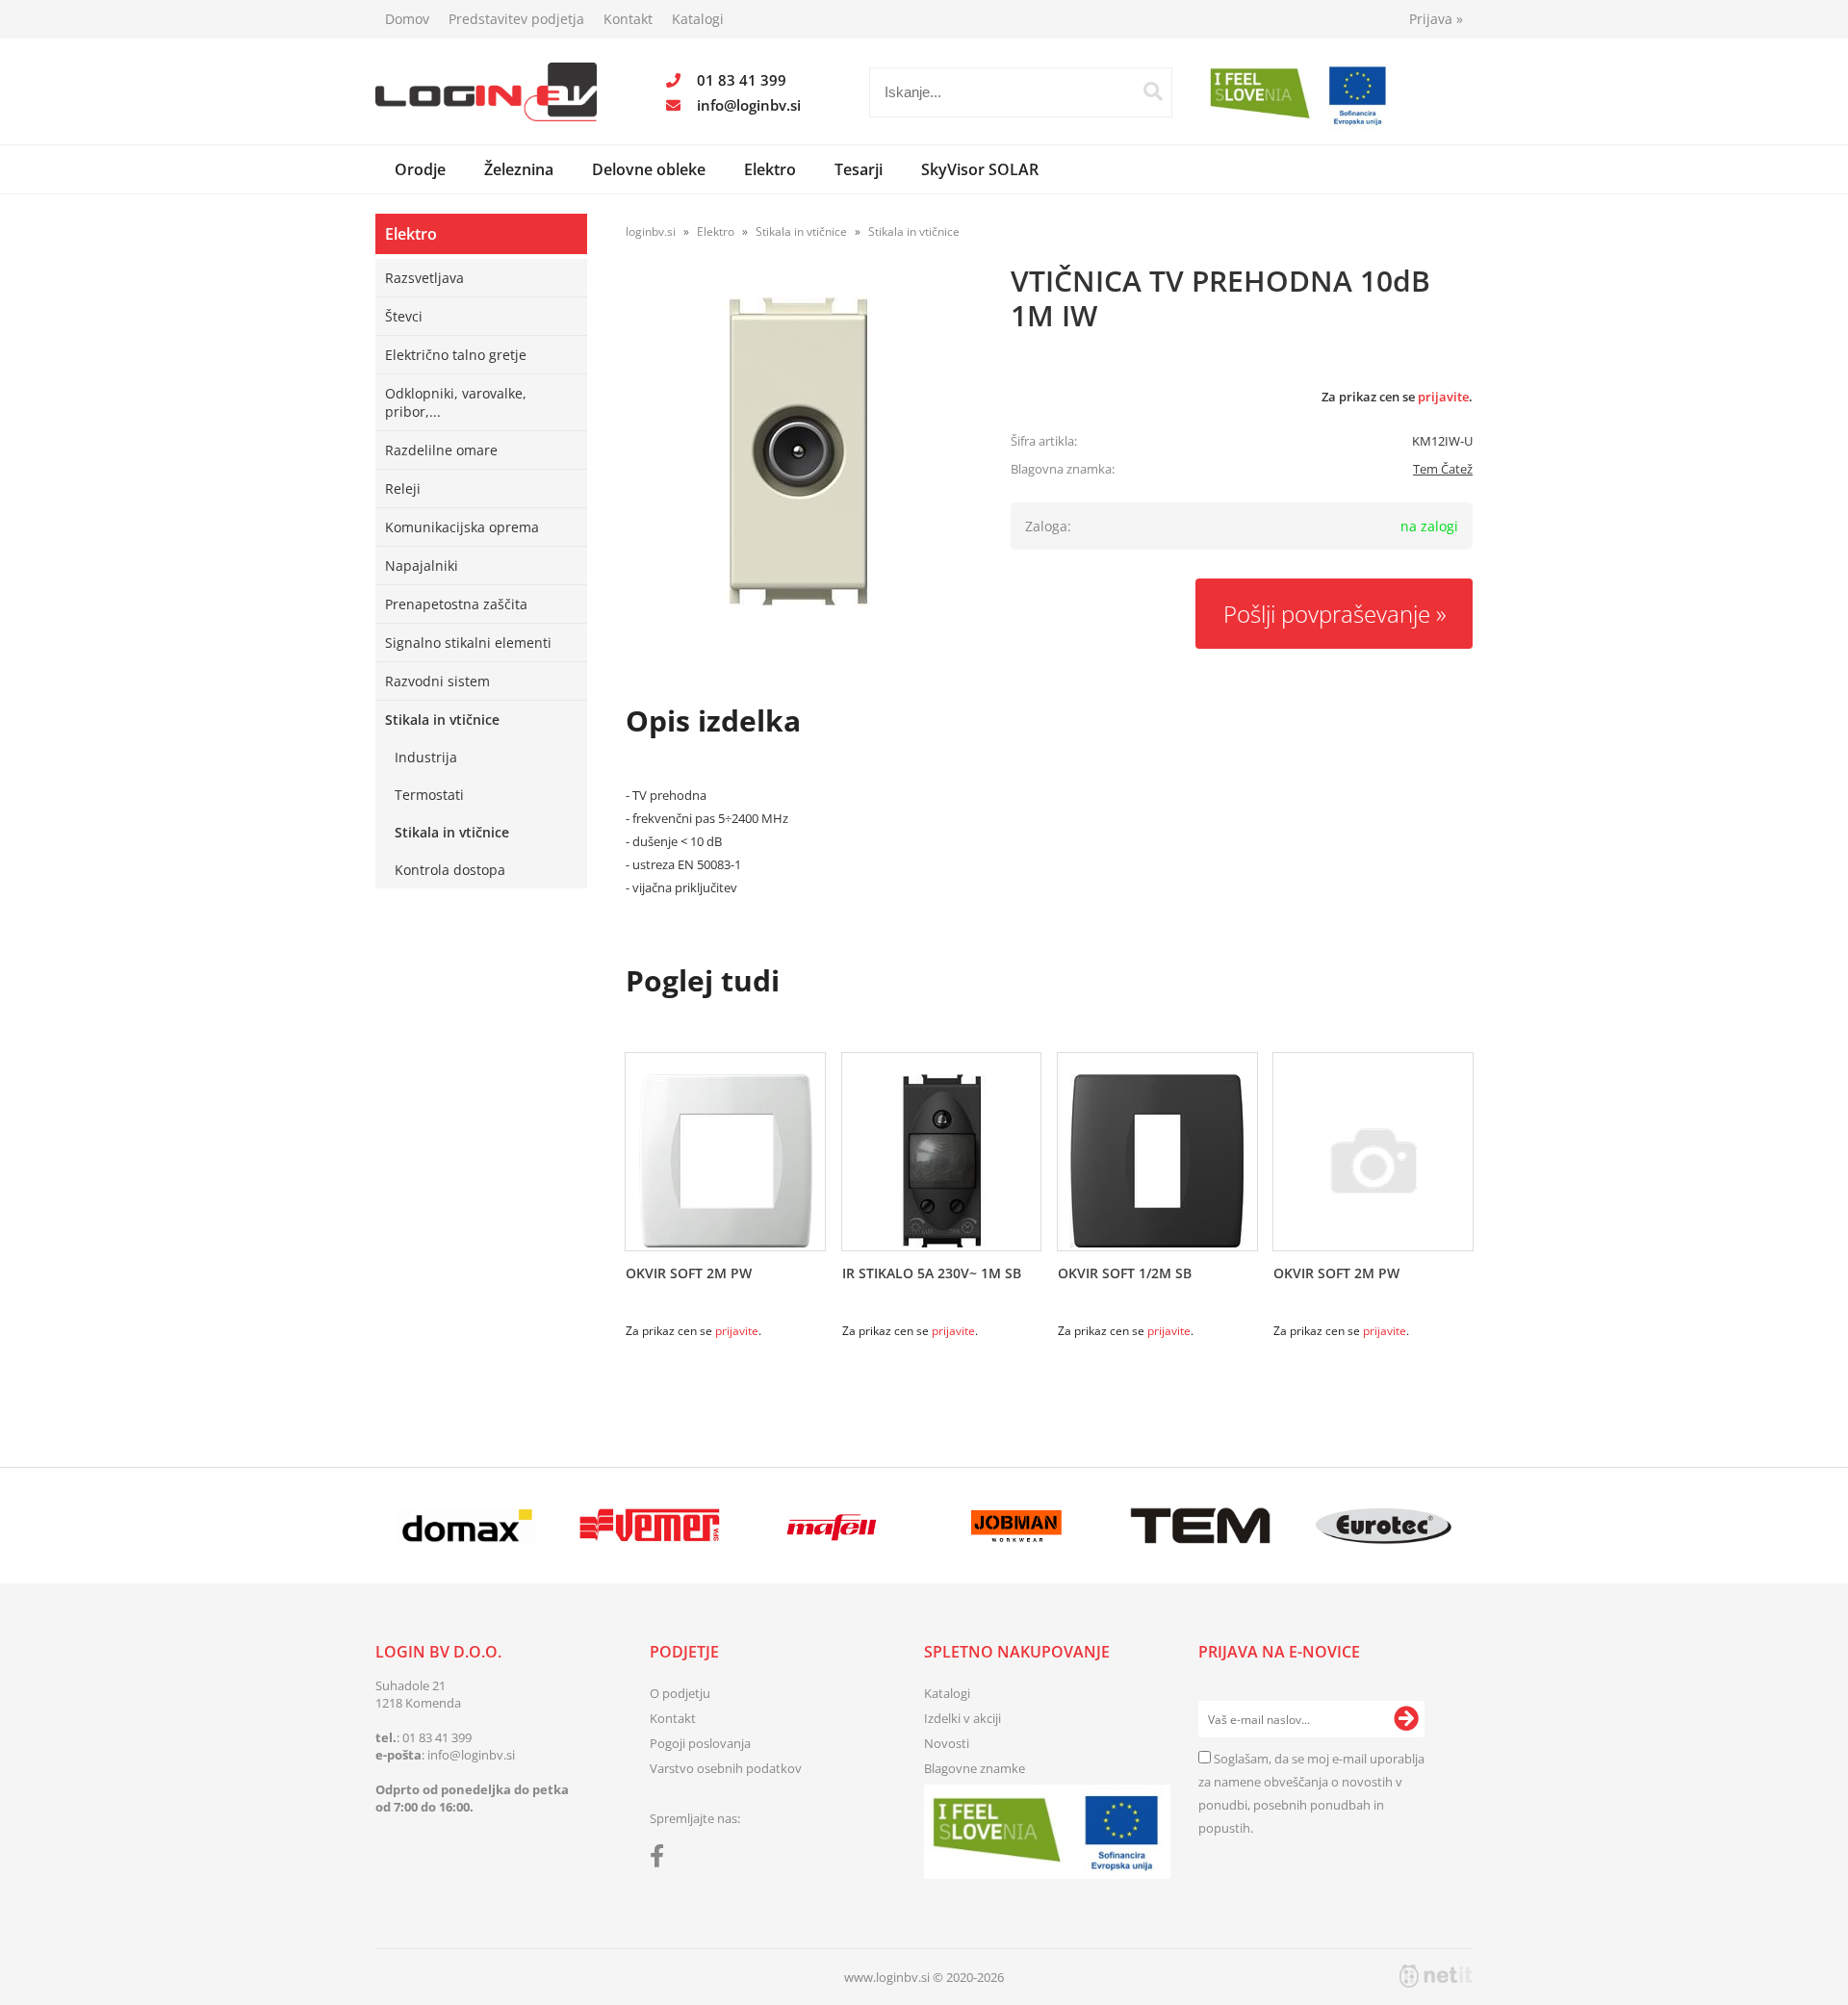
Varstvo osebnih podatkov (726, 1768)
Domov (407, 19)
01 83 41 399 (742, 80)
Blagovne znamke (975, 1768)
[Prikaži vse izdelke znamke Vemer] (649, 1526)
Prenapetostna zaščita (456, 604)
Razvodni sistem (437, 681)
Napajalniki (422, 566)
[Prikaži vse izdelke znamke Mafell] (833, 1526)
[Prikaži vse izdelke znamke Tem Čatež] (1200, 1526)
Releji (403, 488)
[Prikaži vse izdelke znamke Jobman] (1017, 1526)
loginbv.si (651, 231)
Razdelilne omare (441, 450)
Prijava (1436, 19)
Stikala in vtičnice (442, 720)
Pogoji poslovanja (700, 1743)
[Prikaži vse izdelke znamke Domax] (466, 1526)
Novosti (947, 1743)
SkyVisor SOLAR (980, 169)
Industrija (426, 757)
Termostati (429, 795)
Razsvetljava (424, 278)
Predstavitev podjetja (516, 19)
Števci (404, 316)
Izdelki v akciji (962, 1718)
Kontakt (628, 19)
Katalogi (698, 19)
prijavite (1443, 397)
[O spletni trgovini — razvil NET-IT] (1436, 1976)
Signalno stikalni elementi (468, 643)
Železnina (519, 169)
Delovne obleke (649, 169)
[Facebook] (662, 1860)
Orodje (420, 169)
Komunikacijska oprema (462, 527)
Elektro (770, 169)
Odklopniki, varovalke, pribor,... (456, 402)
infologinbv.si (749, 105)
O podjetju (680, 1693)
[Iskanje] (1153, 91)
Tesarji (859, 169)
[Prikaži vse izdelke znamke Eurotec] (1384, 1526)
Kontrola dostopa (450, 870)
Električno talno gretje (456, 355)
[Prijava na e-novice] (1406, 1719)
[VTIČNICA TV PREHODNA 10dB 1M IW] (799, 451)
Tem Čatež (1443, 469)
